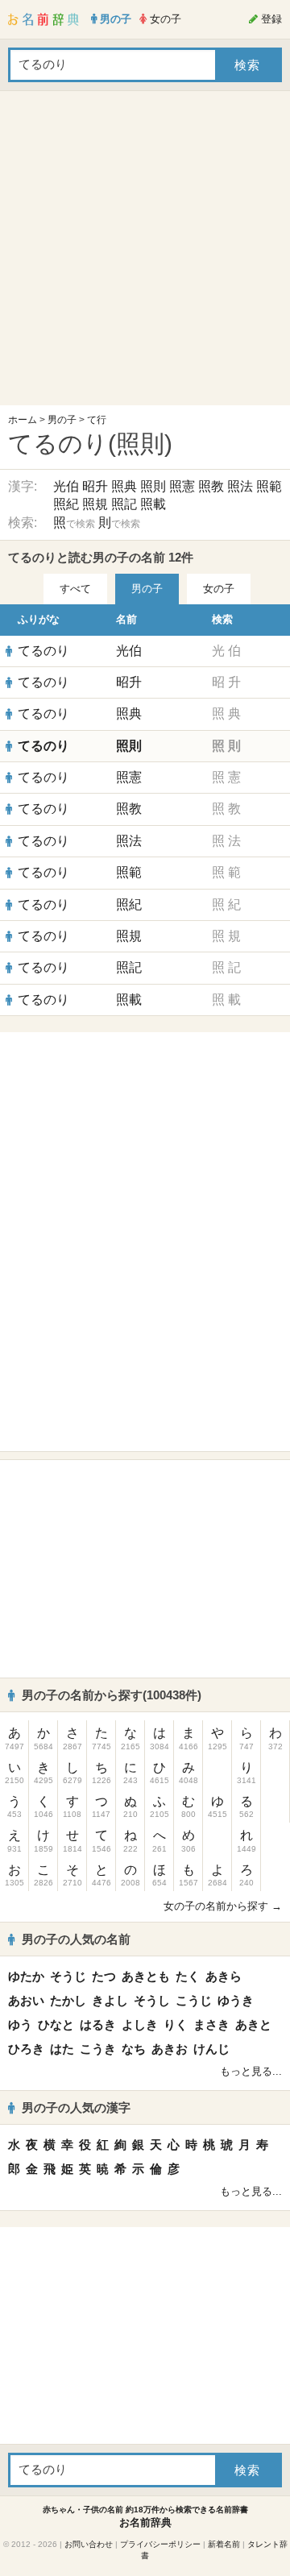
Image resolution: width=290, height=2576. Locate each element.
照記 (124, 504)
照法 (240, 486)
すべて (75, 589)
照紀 (66, 504)
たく (188, 1976)
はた (62, 2049)
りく (176, 2024)
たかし (68, 2000)
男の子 (62, 420)
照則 (153, 486)
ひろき (26, 2049)
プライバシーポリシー (160, 2544)
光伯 (66, 486)
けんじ (211, 2049)
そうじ (68, 1976)
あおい (26, 2000)
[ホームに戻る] (43, 19)
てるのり (43, 651)
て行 (97, 420)
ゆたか (26, 1976)
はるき (98, 2024)
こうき (98, 2049)
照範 (269, 486)
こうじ (194, 2000)
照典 (124, 486)
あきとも (146, 1976)
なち (134, 2049)
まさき (211, 2024)
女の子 (219, 589)
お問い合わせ (89, 2544)
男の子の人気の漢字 (76, 2107)
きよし (110, 2000)
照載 (153, 504)
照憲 (182, 486)
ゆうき (236, 2000)
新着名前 (224, 2544)
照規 (95, 504)
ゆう (20, 2024)
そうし (152, 2000)
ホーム (23, 420)
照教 (211, 486)
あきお (170, 2049)
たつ (104, 1976)
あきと (253, 2024)
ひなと (56, 2024)
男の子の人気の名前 (76, 1939)
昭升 (95, 486)
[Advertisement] (145, 252)
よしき (140, 2024)
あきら (224, 1976)
